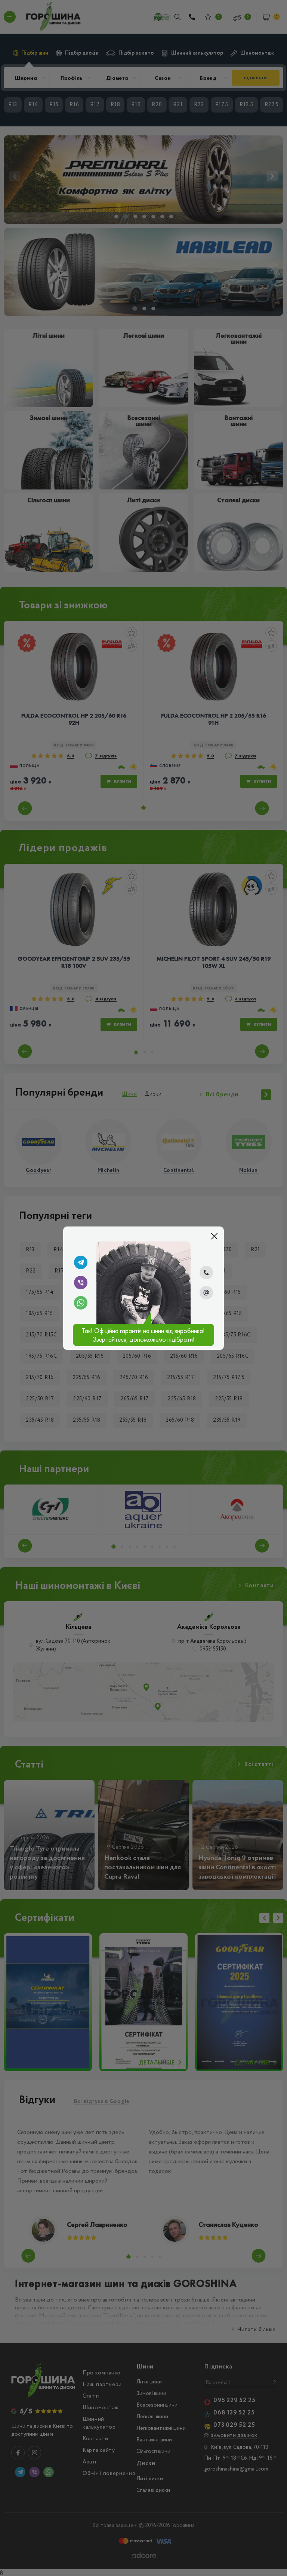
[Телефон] (206, 1272)
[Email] (206, 1293)
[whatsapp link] (81, 1303)
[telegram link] (81, 1262)
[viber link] (81, 1283)
